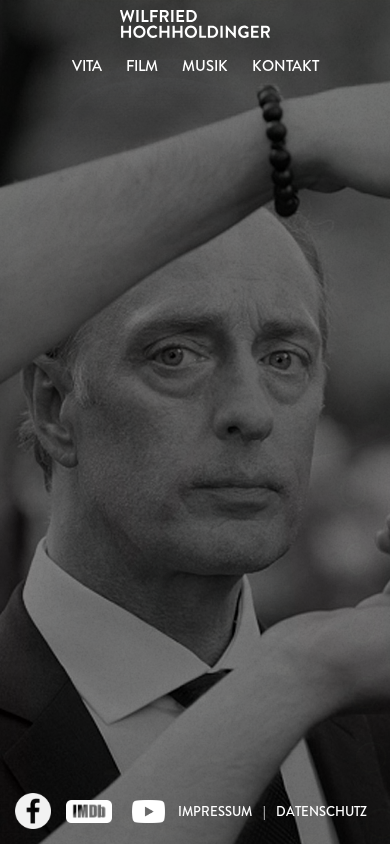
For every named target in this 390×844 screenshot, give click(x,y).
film (142, 66)
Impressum (215, 811)
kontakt (285, 66)
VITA (87, 66)
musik (205, 66)
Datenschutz (321, 811)
